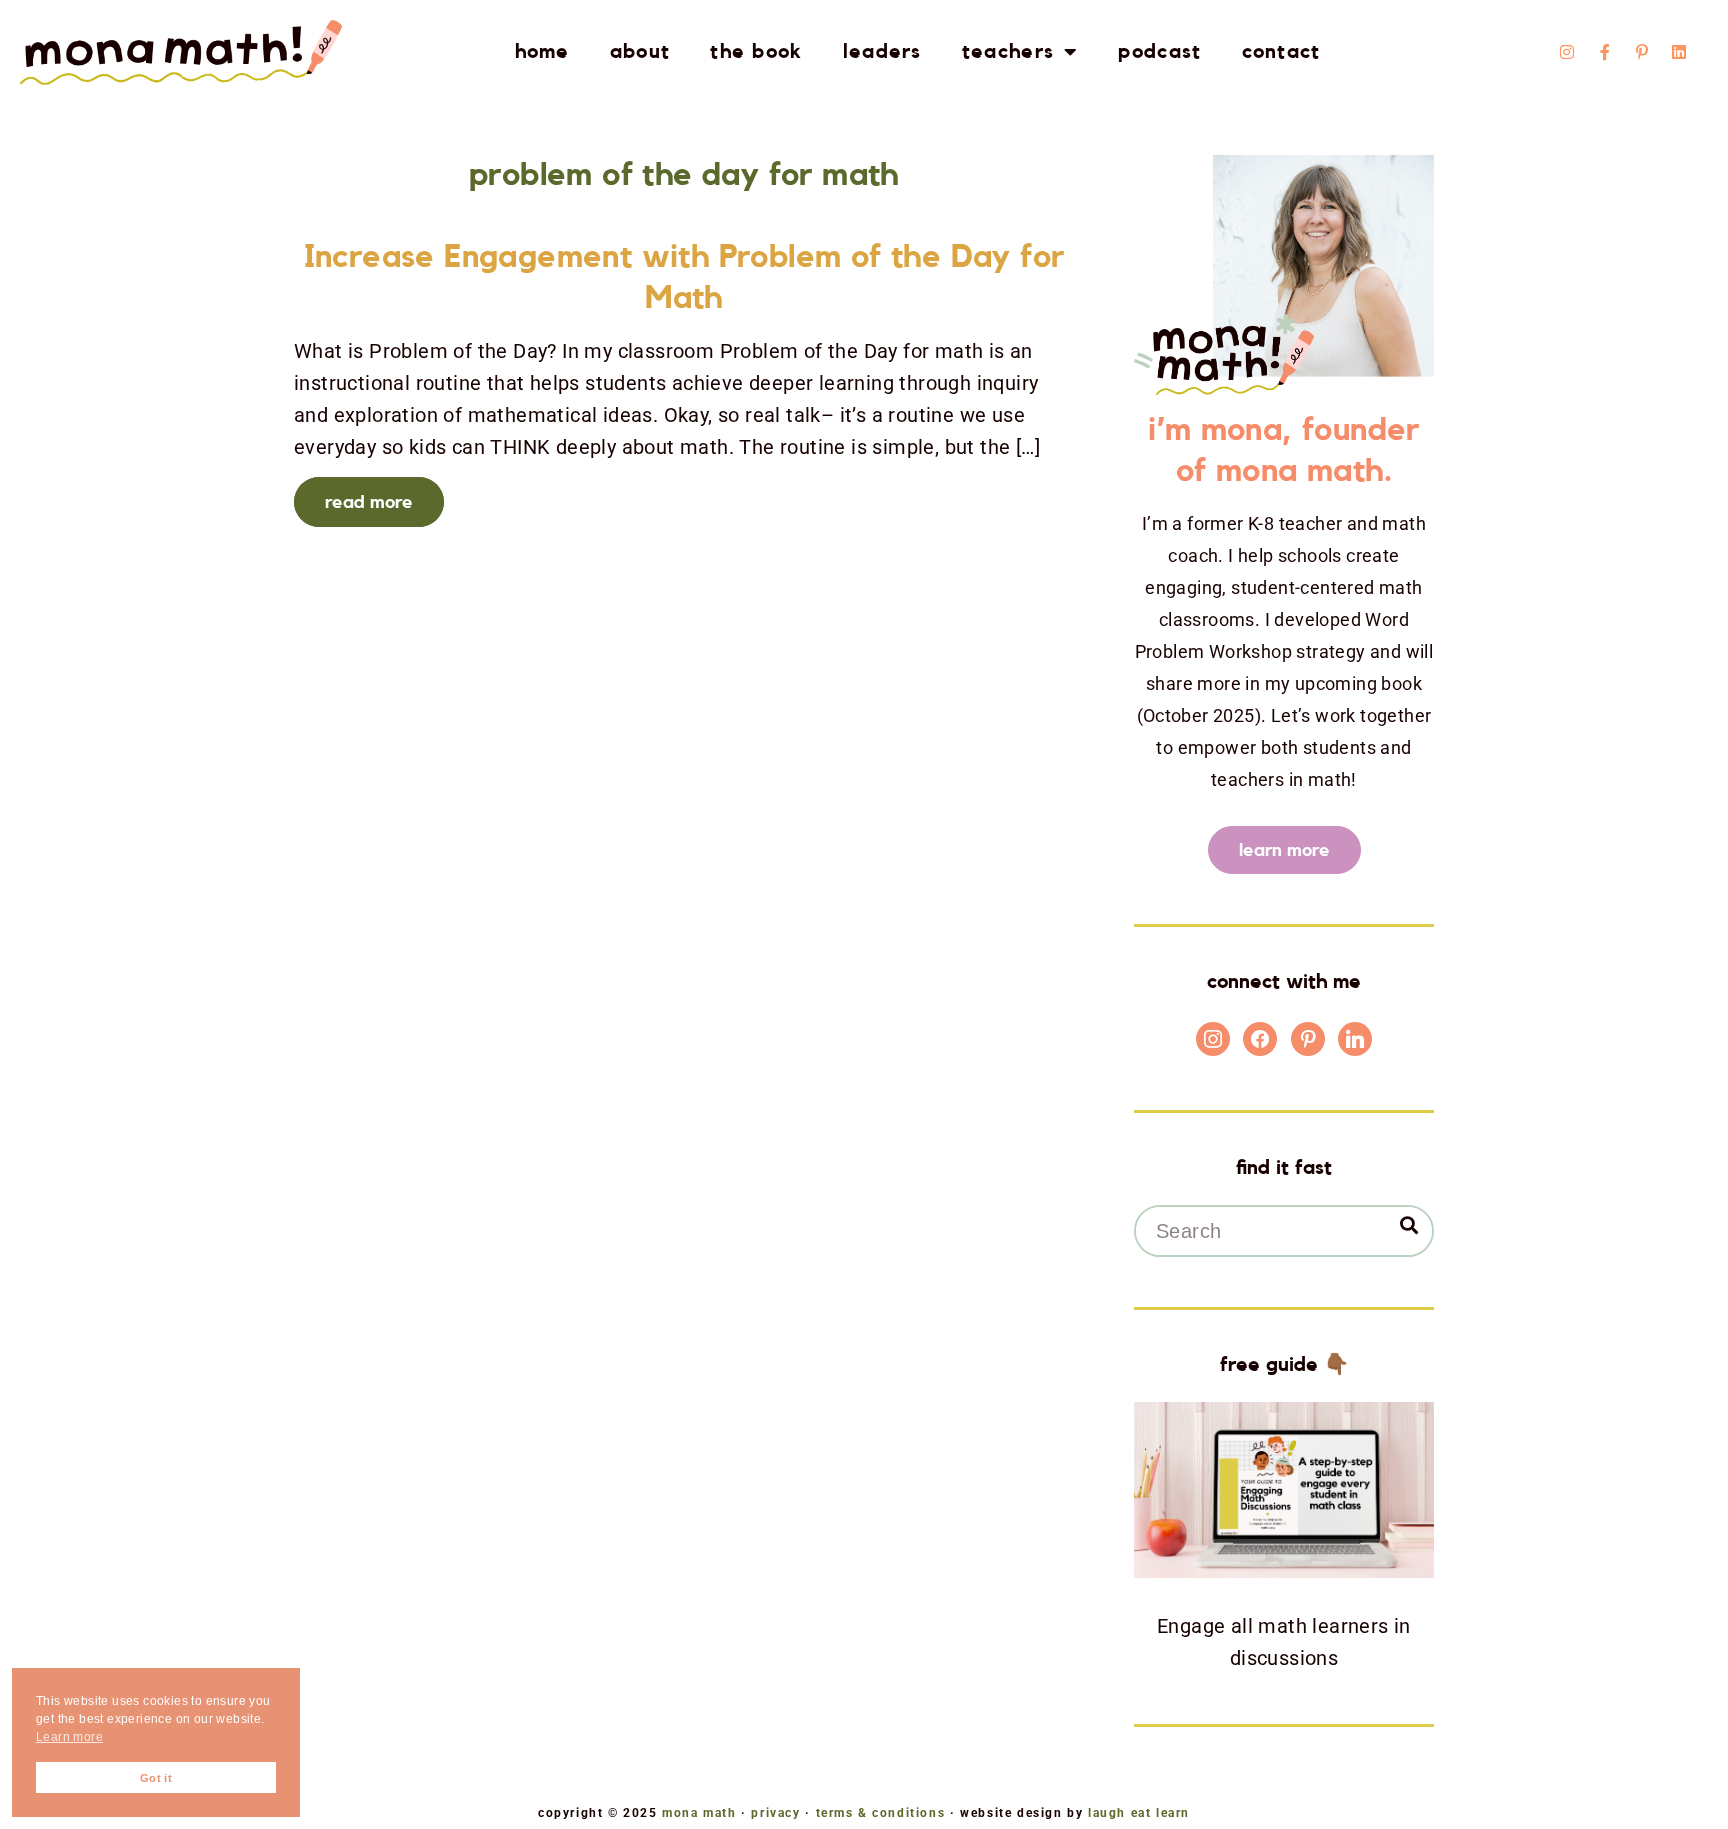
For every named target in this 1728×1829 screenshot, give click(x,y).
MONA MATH (699, 1813)
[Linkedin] (1680, 52)
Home (542, 52)
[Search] (1409, 1225)
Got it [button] (156, 1778)
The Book (756, 52)
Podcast (1159, 52)
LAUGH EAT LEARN (1139, 1813)
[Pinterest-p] (1642, 52)
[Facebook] (1260, 1038)
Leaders (882, 52)
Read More (369, 502)
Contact (1281, 52)
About (640, 52)
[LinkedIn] (1355, 1038)
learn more (1284, 850)
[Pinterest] (1308, 1038)
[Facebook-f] (1605, 52)
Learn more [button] (69, 1737)
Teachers (1008, 52)
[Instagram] (1567, 52)
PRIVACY (775, 1813)
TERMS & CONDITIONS (881, 1813)
